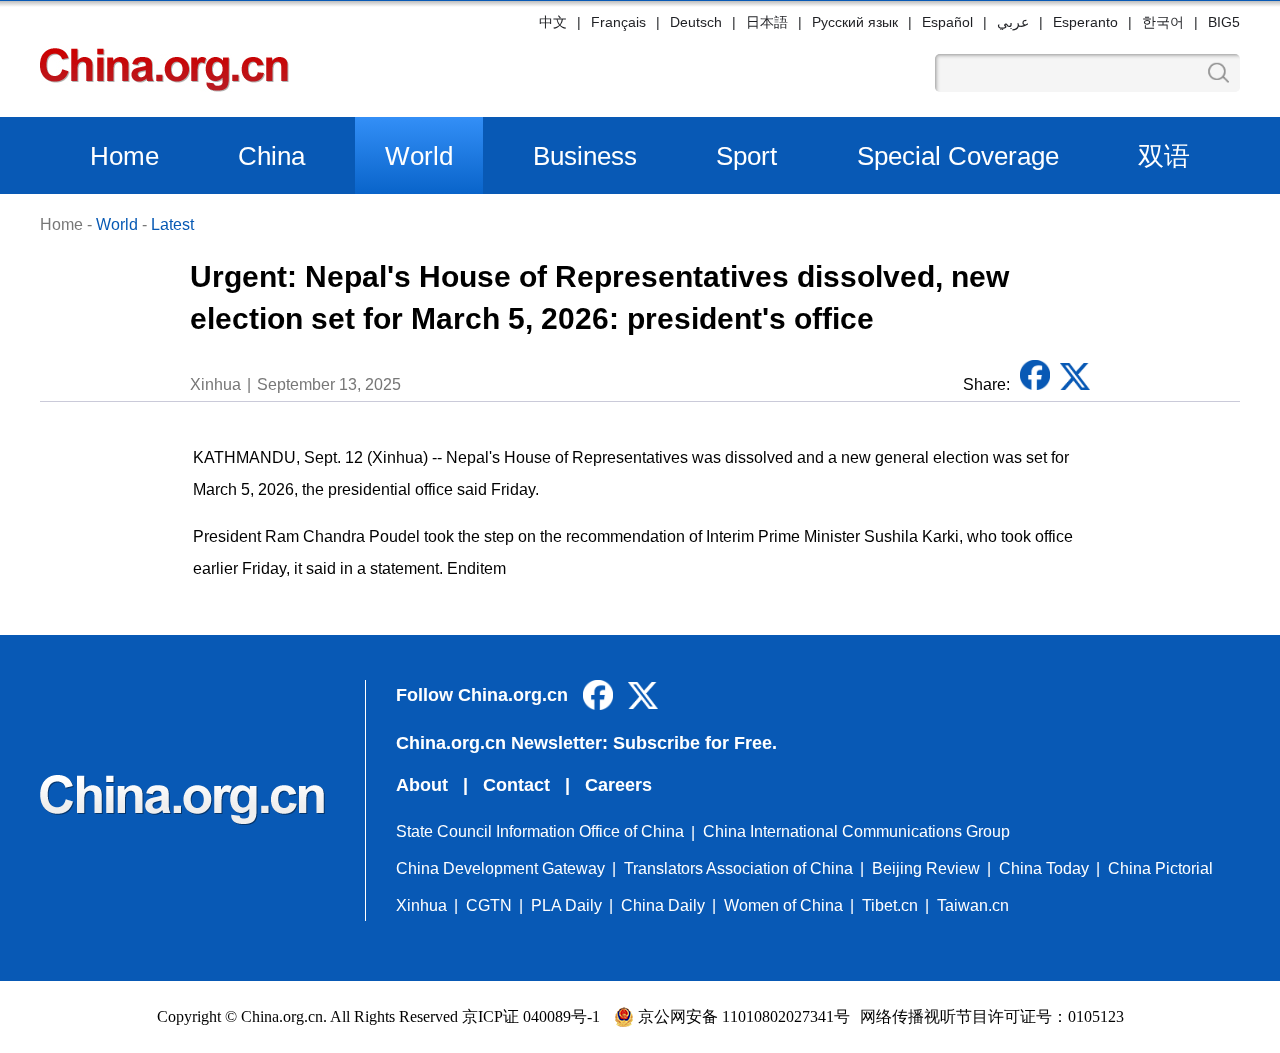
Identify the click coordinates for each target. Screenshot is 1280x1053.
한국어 (1163, 22)
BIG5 (1224, 22)
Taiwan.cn (973, 905)
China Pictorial (1160, 868)
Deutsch (696, 22)
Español (947, 22)
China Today (1044, 868)
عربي (1013, 22)
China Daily (663, 905)
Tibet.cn (890, 905)
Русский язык (855, 22)
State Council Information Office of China (540, 831)
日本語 (767, 22)
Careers (618, 785)
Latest (172, 224)
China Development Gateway (500, 868)
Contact (516, 785)
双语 (1164, 156)
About (422, 785)
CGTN (489, 905)
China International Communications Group (856, 831)
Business (585, 156)
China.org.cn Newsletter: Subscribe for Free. (586, 743)
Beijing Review (926, 868)
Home (124, 156)
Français (618, 22)
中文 (553, 22)
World (419, 156)
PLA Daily (566, 905)
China (271, 156)
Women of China (783, 905)
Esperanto (1085, 22)
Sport (746, 156)
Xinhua (421, 905)
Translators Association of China (738, 868)
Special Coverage (958, 156)
